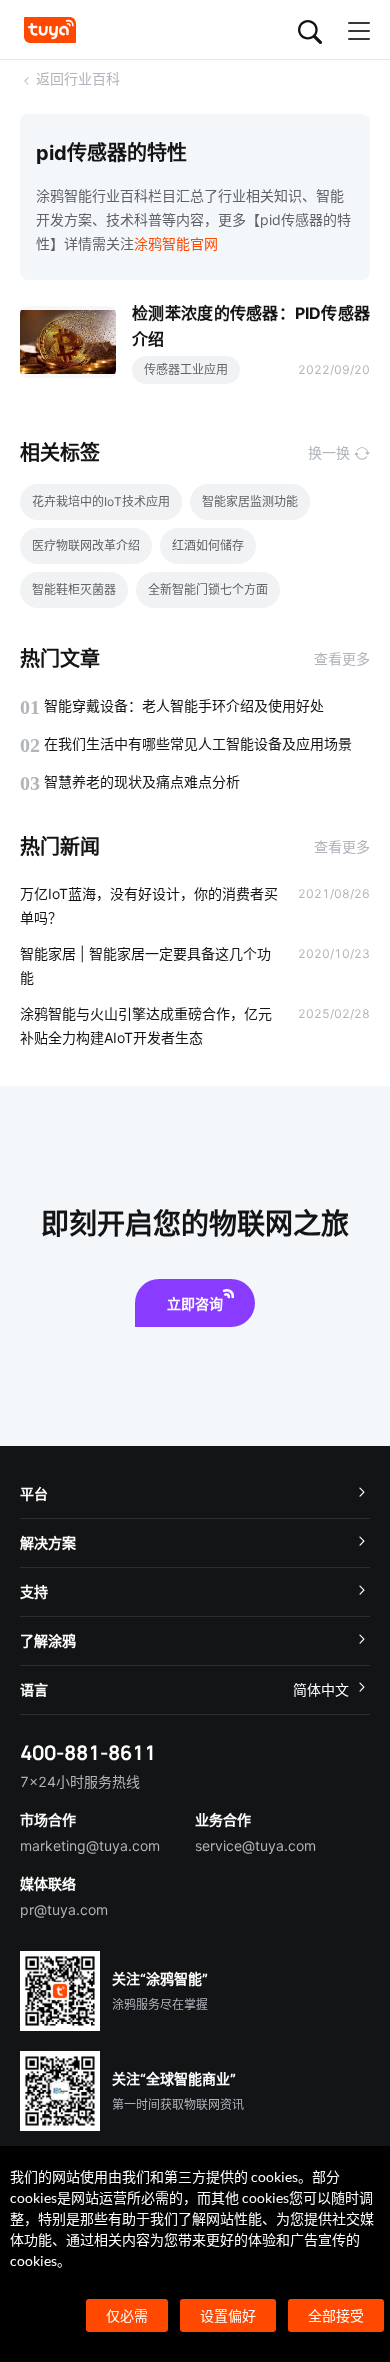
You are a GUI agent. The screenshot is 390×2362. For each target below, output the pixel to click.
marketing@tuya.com (90, 1845)
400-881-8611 (88, 1752)
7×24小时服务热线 (80, 1781)
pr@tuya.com (64, 1909)
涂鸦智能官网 (176, 243)
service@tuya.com (255, 1845)
